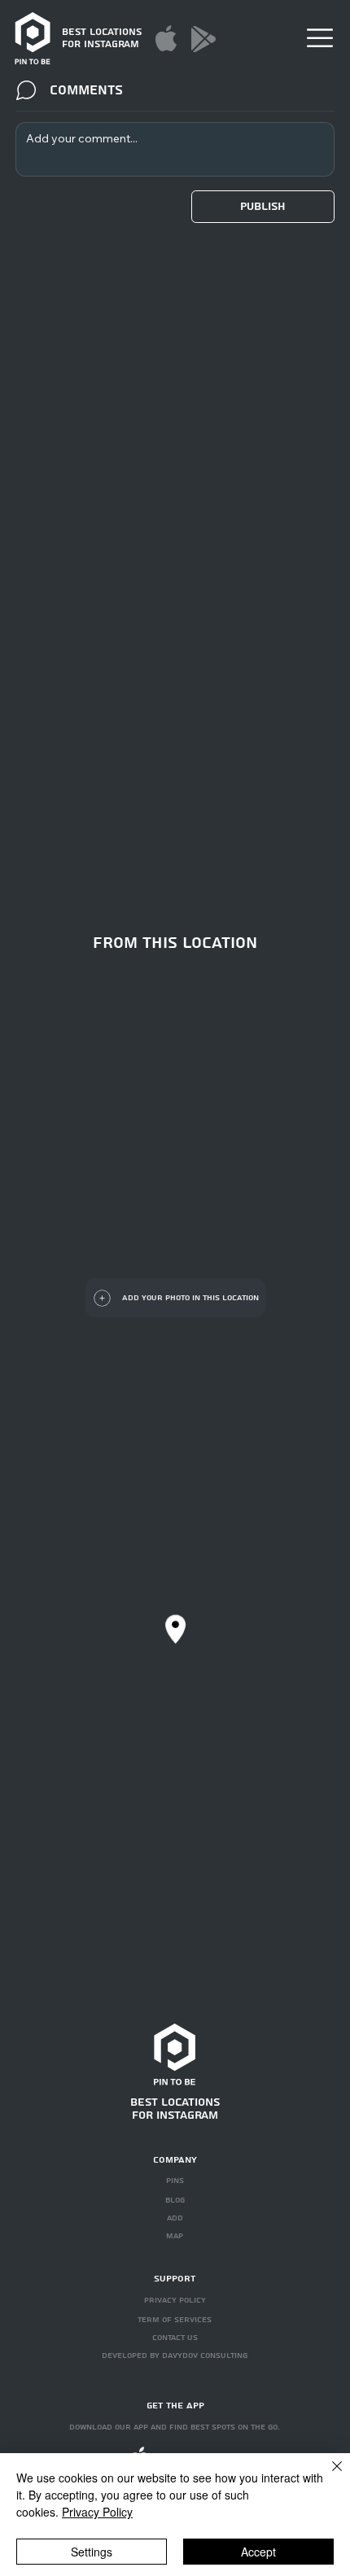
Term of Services (175, 2320)
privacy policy (175, 2300)
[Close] (327, 2476)
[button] (320, 38)
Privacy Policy (97, 2512)
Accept (258, 2552)
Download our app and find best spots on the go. (175, 2427)
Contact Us (175, 2338)
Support (175, 2279)
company (175, 2160)
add (175, 2218)
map (175, 2236)
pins (175, 2181)
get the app (175, 2406)
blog (175, 2200)
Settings (92, 2552)
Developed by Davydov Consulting (175, 2356)
